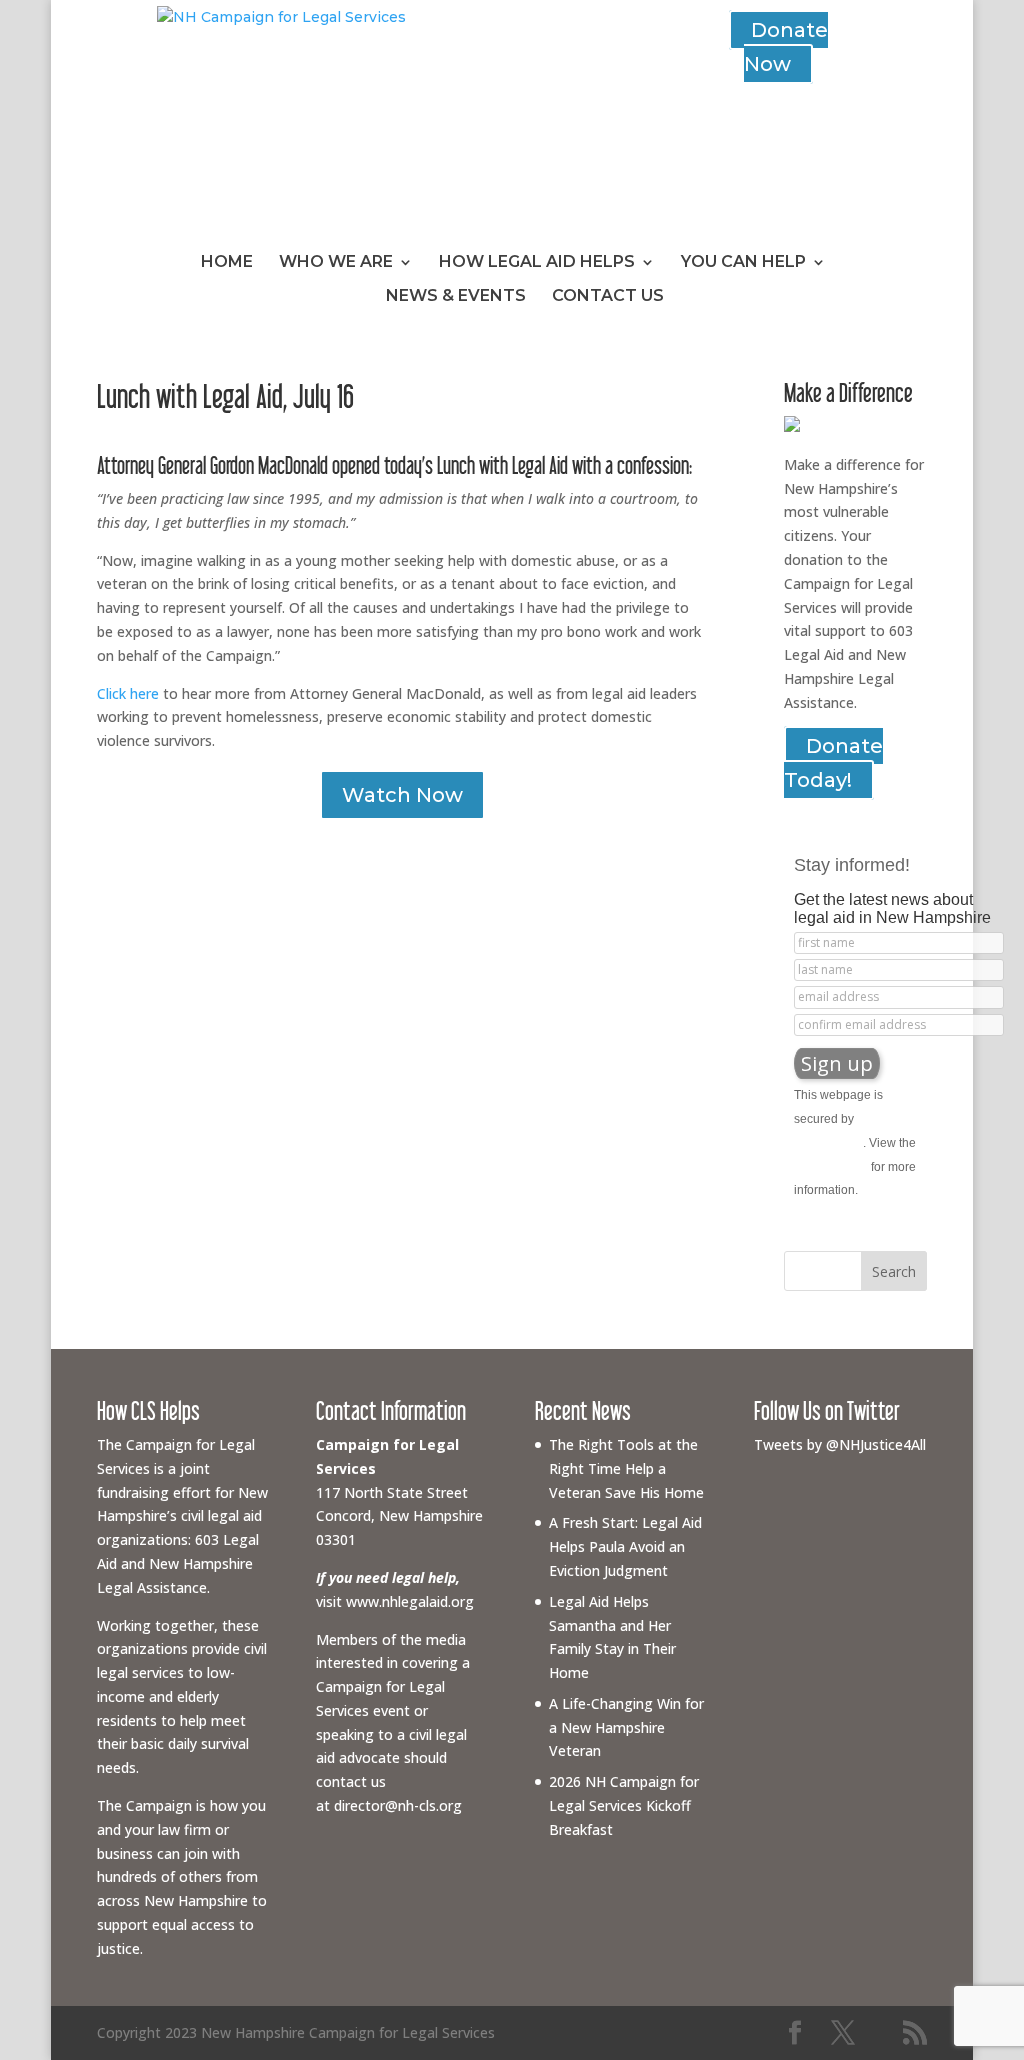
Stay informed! (852, 865)
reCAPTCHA (828, 1143)
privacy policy (831, 1167)
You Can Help (743, 263)
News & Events (456, 297)
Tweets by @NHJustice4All (840, 1444)
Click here (128, 693)
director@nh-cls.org (398, 1805)
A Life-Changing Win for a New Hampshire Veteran (626, 1727)
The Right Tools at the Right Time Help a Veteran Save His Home (626, 1468)
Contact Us (608, 297)
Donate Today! (833, 763)
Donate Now (786, 47)
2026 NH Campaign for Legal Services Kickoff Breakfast (624, 1805)
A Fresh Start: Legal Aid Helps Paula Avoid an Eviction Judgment (625, 1546)
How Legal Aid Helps (537, 263)
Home (227, 263)
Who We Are (336, 263)
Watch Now (402, 795)
